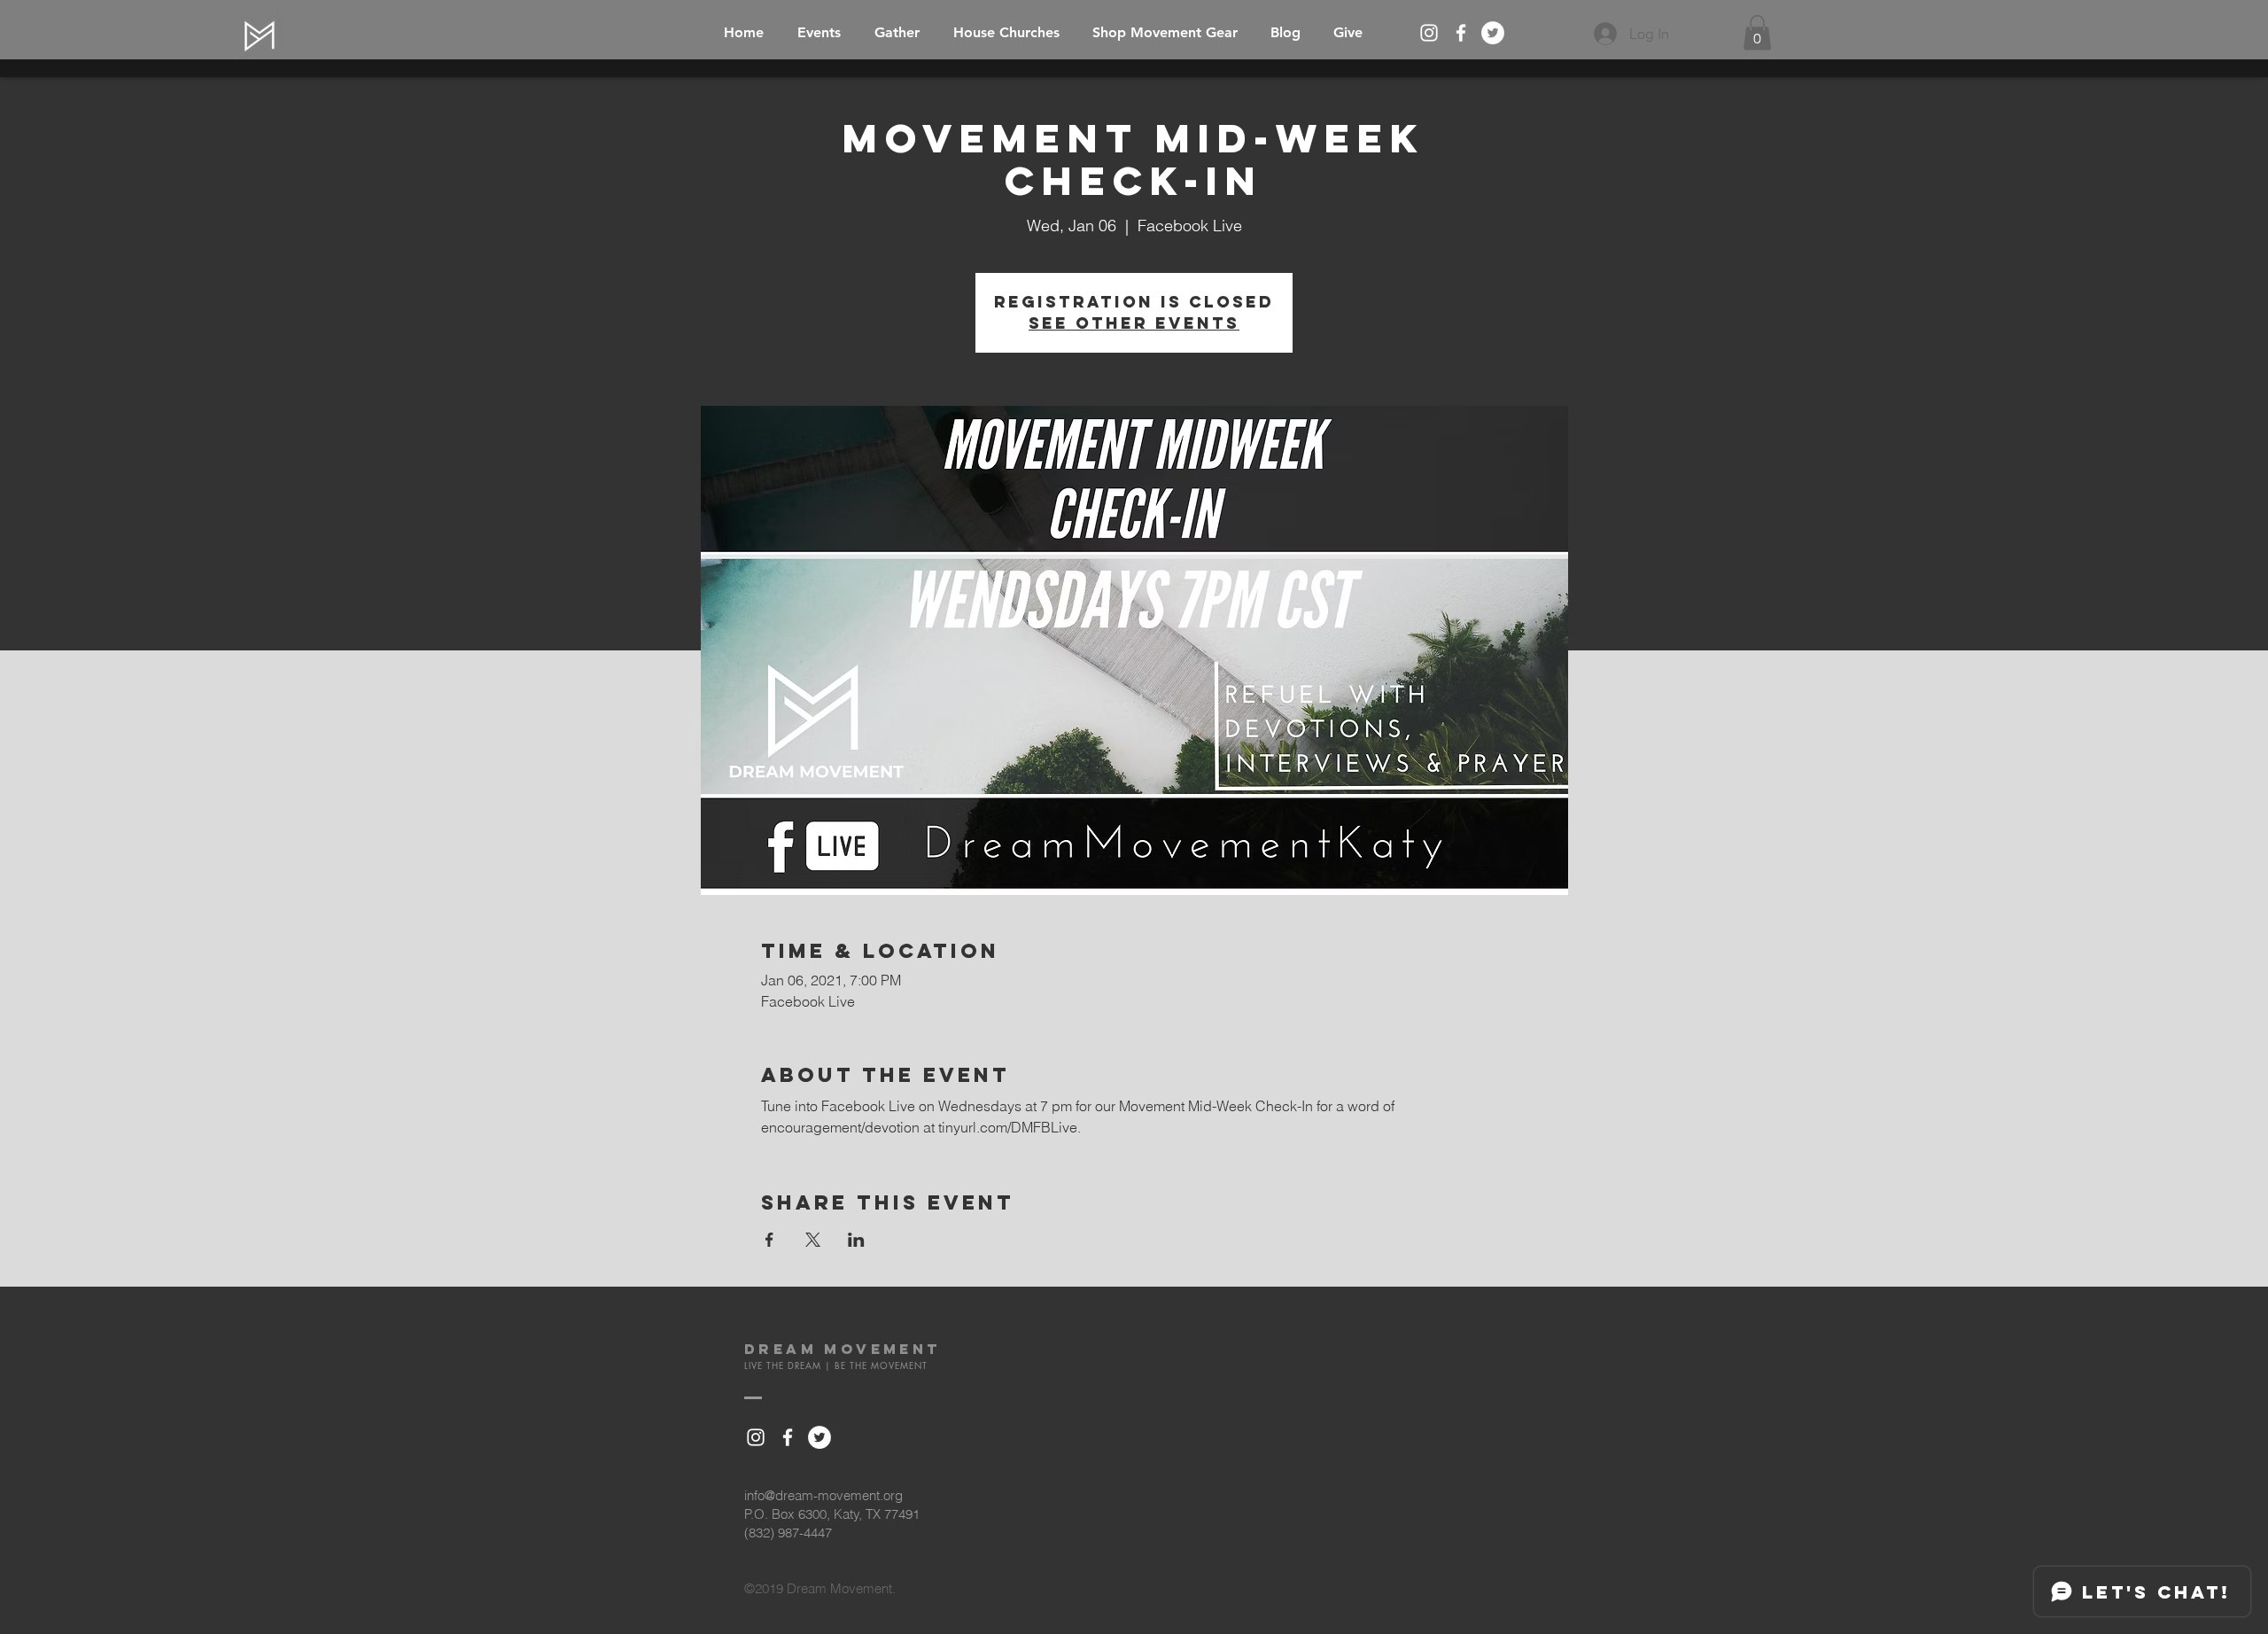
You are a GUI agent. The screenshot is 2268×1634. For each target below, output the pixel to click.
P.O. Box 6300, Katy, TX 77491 (832, 1514)
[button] (1757, 32)
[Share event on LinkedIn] (856, 1240)
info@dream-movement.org (823, 1495)
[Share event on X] (813, 1240)
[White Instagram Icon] (1429, 33)
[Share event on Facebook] (769, 1240)
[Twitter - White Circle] (1493, 33)
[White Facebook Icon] (1461, 33)
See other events (1134, 323)
